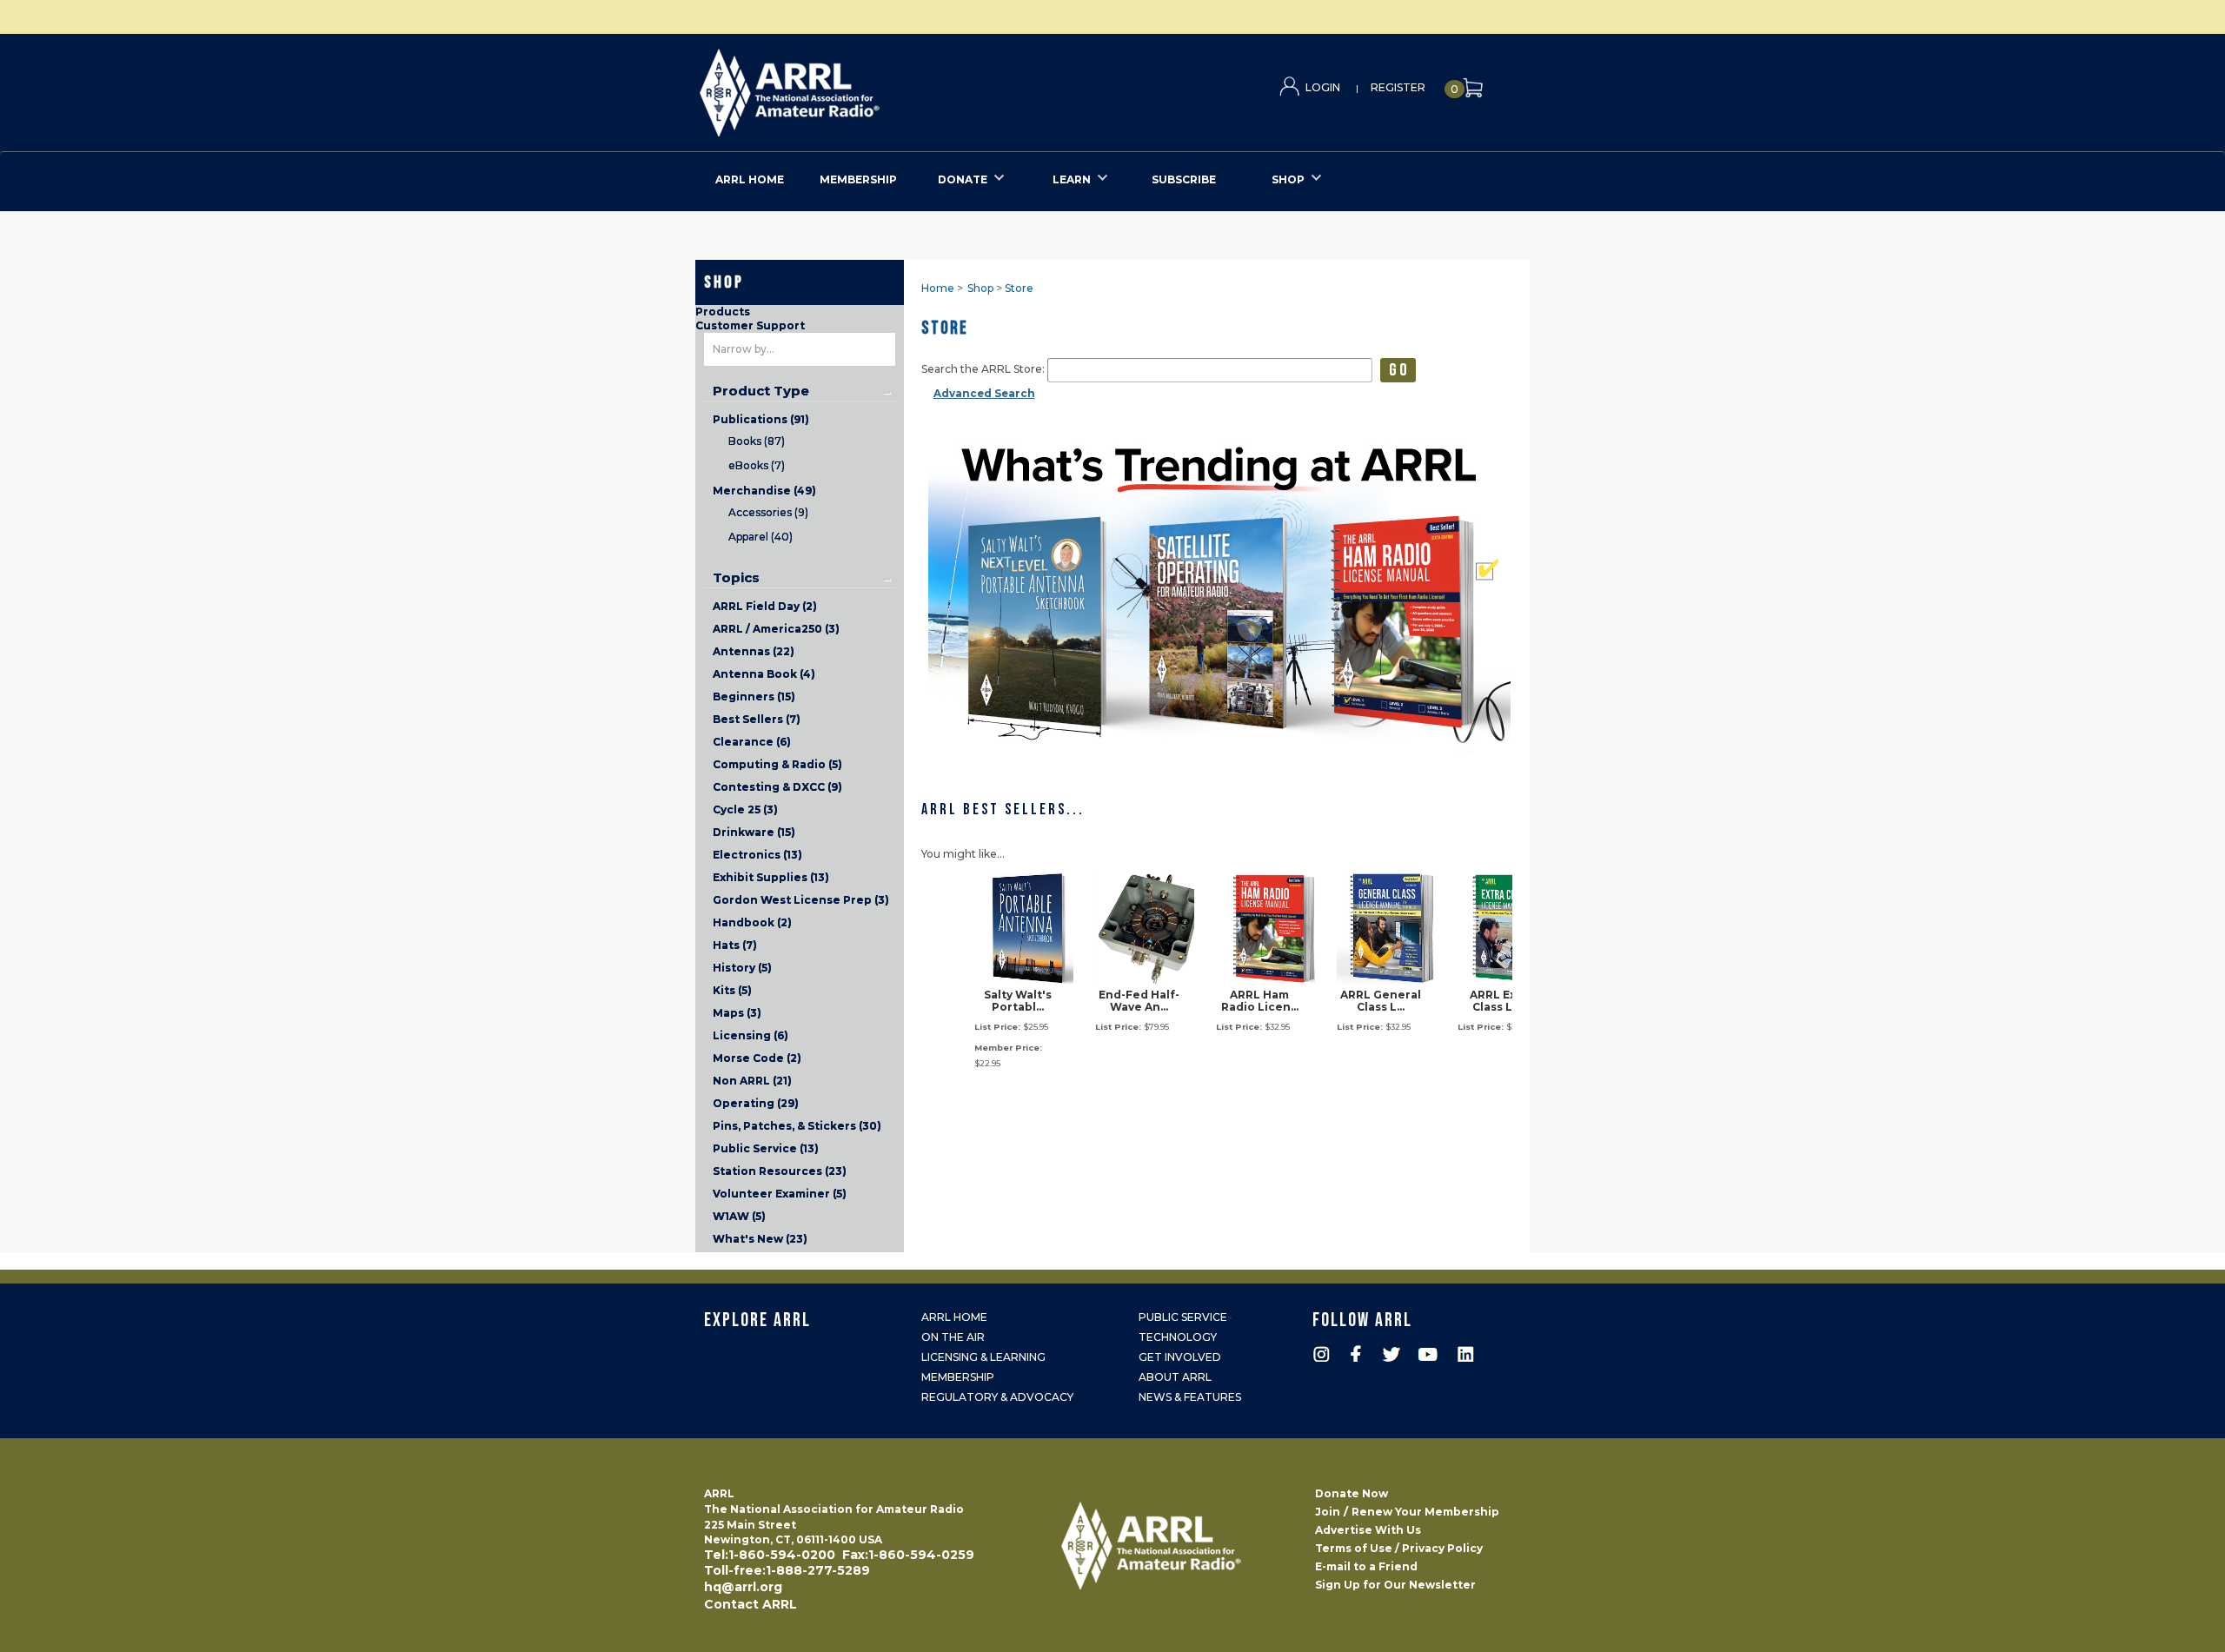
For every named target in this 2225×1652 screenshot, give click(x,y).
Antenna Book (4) (764, 674)
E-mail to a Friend (1366, 1566)
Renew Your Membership (1425, 1512)
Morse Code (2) (757, 1058)
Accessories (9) (768, 512)
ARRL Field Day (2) (765, 606)
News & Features (1190, 1397)
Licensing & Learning (983, 1357)
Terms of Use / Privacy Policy (1399, 1548)
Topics (736, 578)
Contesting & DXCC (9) (777, 787)
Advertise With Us (1368, 1530)
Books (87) (757, 441)
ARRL (861, 87)
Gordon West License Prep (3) (801, 900)
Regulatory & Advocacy (997, 1397)
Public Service (1183, 1317)
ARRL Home (954, 1317)
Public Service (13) (766, 1148)
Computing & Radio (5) (777, 764)
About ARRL (1175, 1377)
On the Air (953, 1337)
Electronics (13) (757, 855)
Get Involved (1180, 1357)
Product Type (761, 391)
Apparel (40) (760, 537)
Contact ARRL (751, 1604)
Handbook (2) (752, 922)
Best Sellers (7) (757, 719)
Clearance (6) (752, 742)
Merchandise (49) (764, 491)
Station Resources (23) (780, 1171)
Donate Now (1352, 1493)
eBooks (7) (757, 465)
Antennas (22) (754, 651)
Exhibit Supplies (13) (771, 877)
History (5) (742, 968)
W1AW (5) (739, 1216)
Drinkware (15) (754, 832)
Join (1328, 1512)
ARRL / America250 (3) (776, 629)
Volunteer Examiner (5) (780, 1194)
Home (938, 288)
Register (1398, 87)
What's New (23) (760, 1239)
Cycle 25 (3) (745, 809)
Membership (958, 1377)
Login (1323, 87)
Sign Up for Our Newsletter (1395, 1585)
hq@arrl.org (743, 1587)
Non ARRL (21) (752, 1081)
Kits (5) (732, 990)
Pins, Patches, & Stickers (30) (797, 1126)
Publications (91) (761, 419)
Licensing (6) (751, 1035)
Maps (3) (737, 1013)
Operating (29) (756, 1103)
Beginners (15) (754, 697)
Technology (1178, 1337)
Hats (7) (735, 945)
